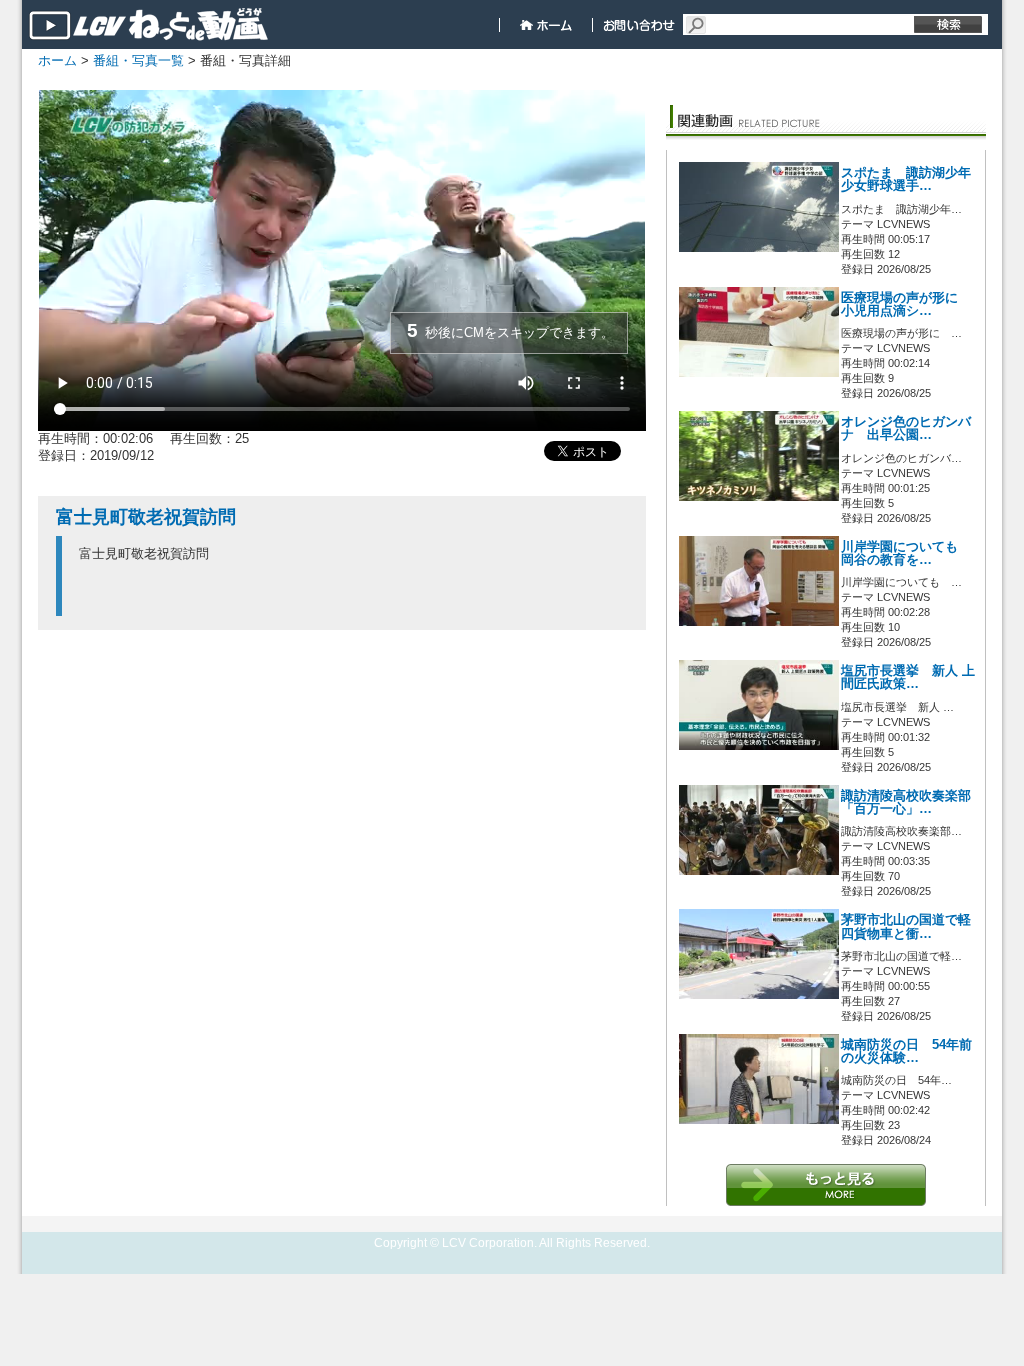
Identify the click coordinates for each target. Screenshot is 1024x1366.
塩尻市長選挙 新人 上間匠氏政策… (908, 677)
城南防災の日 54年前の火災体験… (906, 1051)
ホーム (57, 60)
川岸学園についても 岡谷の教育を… (906, 553)
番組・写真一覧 (138, 60)
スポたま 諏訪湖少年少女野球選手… (906, 179)
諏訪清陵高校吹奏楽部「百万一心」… (906, 802)
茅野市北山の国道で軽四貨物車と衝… (906, 926)
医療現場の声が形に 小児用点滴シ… (906, 304)
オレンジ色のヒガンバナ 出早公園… (906, 428)
